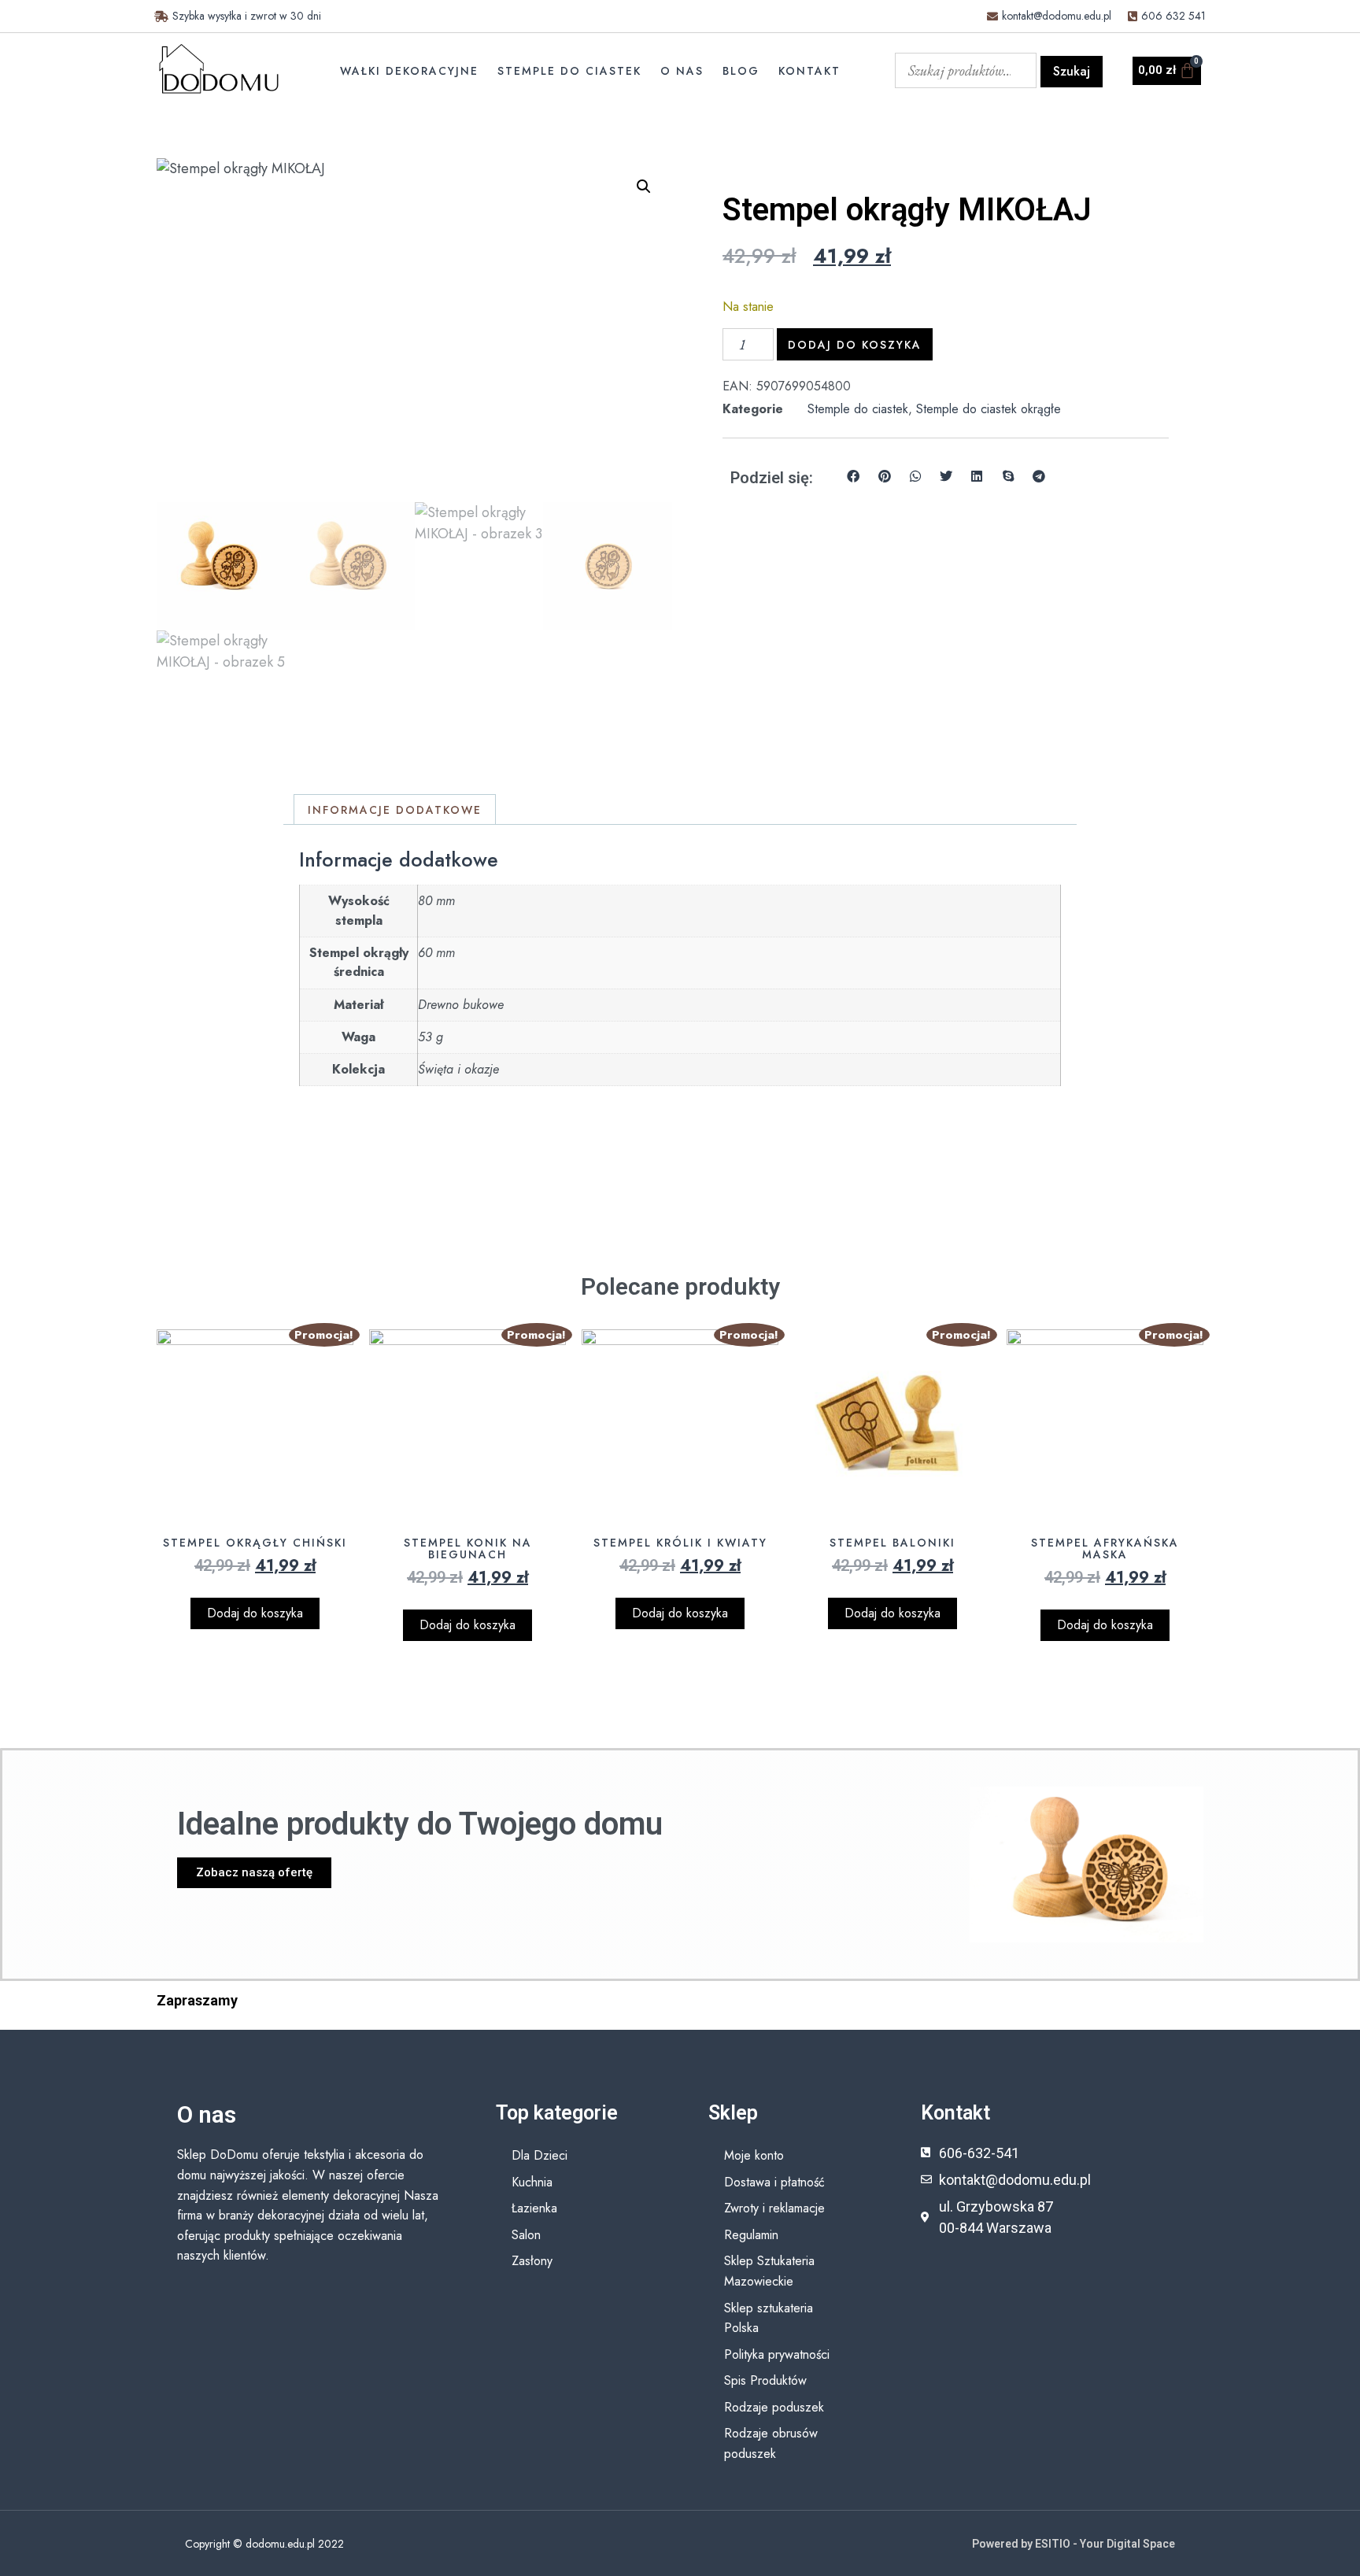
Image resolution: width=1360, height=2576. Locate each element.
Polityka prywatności (777, 2354)
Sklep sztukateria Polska (769, 2318)
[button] (644, 187)
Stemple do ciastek (569, 71)
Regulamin (751, 2235)
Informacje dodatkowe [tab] (395, 810)
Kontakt (809, 71)
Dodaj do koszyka (855, 345)
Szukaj (1072, 71)
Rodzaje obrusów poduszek (771, 2443)
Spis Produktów (765, 2380)
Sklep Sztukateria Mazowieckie (769, 2271)
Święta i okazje (458, 1069)
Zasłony (532, 2261)
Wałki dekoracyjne (409, 71)
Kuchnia (532, 2182)
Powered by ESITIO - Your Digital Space (1074, 2544)
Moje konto (754, 2155)
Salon (526, 2235)
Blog (741, 71)
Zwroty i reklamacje (774, 2208)
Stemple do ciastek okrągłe (989, 409)
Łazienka (534, 2208)
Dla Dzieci (540, 2155)
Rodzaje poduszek (774, 2407)
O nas (682, 71)
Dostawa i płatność (774, 2182)
